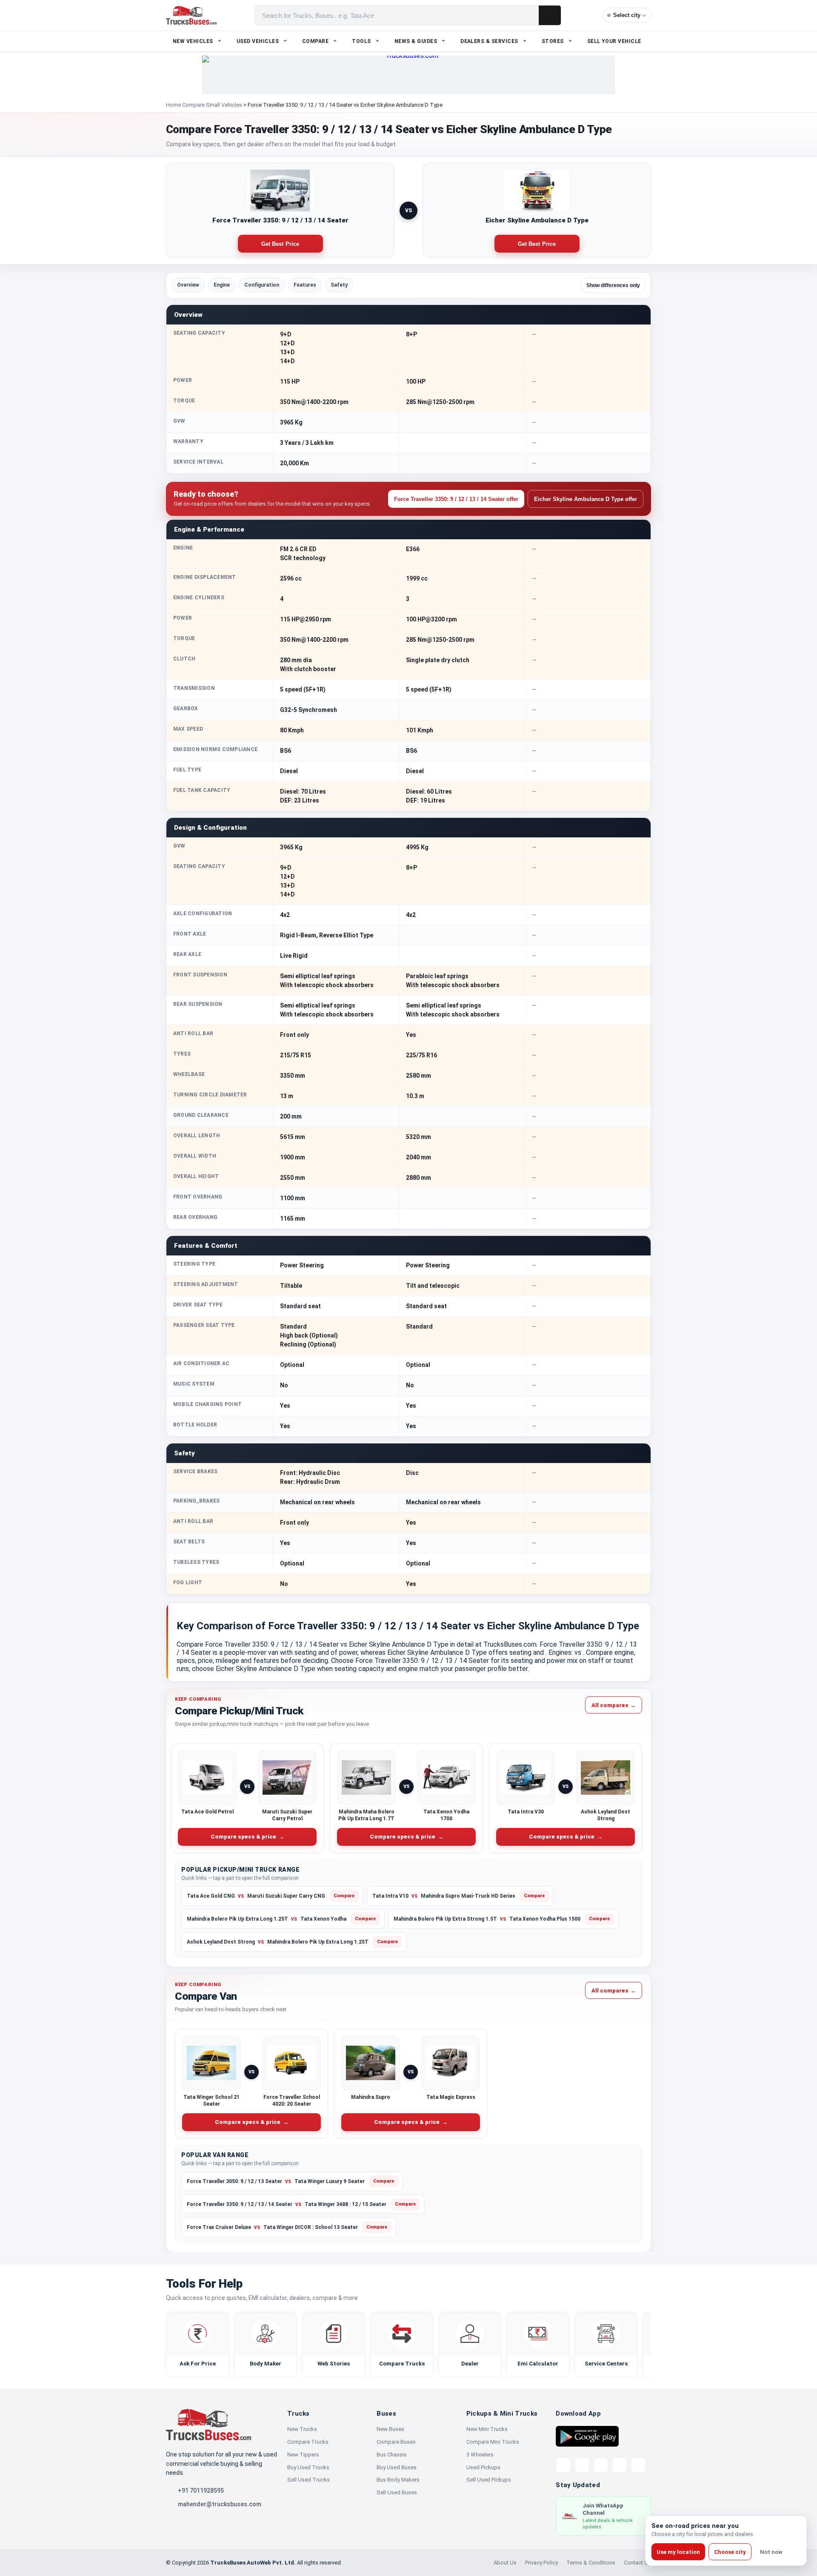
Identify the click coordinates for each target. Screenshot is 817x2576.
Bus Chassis (392, 2455)
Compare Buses (396, 2442)
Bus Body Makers (398, 2480)
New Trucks (302, 2429)
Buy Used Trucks (308, 2467)
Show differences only (613, 285)
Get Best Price (280, 244)
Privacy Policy (541, 2563)
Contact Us (637, 2563)
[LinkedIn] (638, 2465)
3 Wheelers (480, 2455)
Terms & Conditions (591, 2563)
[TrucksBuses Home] (209, 2425)
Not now (771, 2552)
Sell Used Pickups (489, 2480)
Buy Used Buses (397, 2467)
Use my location (678, 2552)
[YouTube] (601, 2465)
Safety (339, 285)
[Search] (550, 15)
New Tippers (303, 2455)
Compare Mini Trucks (493, 2442)
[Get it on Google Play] (587, 2436)
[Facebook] (582, 2465)
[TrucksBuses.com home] (191, 15)
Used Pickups (483, 2467)
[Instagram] (620, 2465)
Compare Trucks (308, 2442)
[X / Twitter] (563, 2465)
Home (173, 105)
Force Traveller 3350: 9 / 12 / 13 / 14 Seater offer (456, 499)
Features (305, 285)
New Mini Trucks (487, 2429)
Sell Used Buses (397, 2492)
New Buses (390, 2429)
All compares (614, 1705)
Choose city (730, 2552)
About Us (505, 2563)
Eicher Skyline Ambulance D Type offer (586, 499)
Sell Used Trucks (309, 2480)
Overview (188, 285)
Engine (222, 285)
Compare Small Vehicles (212, 105)
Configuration (262, 285)
